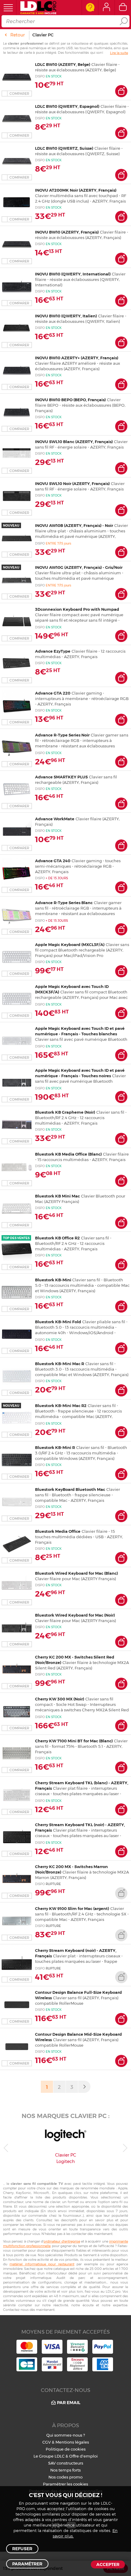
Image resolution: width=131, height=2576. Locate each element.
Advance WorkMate (55, 819)
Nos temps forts (65, 2470)
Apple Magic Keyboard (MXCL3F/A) (70, 945)
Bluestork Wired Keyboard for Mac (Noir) (75, 1615)
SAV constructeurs (66, 2463)
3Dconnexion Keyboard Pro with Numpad (77, 609)
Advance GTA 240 (53, 861)
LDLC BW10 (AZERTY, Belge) (63, 64)
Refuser (22, 2549)
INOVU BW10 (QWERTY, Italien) (66, 316)
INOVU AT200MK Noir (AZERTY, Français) (76, 190)
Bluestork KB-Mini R (55, 1447)
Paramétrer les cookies (65, 2484)
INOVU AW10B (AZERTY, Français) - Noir (74, 525)
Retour (18, 35)
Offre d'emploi (83, 2456)
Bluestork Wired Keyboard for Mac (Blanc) (76, 1573)
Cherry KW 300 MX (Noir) (60, 1699)
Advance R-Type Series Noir (62, 735)
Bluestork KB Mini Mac (57, 1196)
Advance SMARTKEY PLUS (61, 777)
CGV (47, 2442)
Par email (69, 2403)
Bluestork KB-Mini (54, 1280)
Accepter (108, 2564)
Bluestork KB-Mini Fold (58, 1322)
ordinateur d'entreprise (62, 2241)
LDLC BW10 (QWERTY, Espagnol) (67, 106)
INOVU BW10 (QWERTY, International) (73, 274)
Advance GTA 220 (53, 693)
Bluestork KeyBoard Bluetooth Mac (70, 1489)
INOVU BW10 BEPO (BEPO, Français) (70, 400)
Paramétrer (27, 2564)
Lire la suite (119, 53)
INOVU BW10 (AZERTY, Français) (67, 232)
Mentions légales (72, 2442)
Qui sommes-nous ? (66, 2435)
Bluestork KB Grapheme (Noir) (65, 1112)
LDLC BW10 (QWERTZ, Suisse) (64, 148)
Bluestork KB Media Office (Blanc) (68, 1154)
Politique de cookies (66, 2449)
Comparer (19, 94)
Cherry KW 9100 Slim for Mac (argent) (72, 1908)
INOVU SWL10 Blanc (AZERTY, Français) (74, 442)
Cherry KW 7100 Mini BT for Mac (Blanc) (74, 1741)
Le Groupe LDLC (49, 2456)
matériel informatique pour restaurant (42, 2264)
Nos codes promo (65, 2477)
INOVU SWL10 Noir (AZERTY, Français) (72, 483)
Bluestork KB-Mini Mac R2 (61, 1406)
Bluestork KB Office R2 (57, 1238)
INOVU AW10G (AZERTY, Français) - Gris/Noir (79, 567)
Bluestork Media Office (58, 1531)
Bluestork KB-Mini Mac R (60, 1364)
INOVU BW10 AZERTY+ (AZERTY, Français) (77, 358)
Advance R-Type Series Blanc (64, 903)
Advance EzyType (53, 651)
